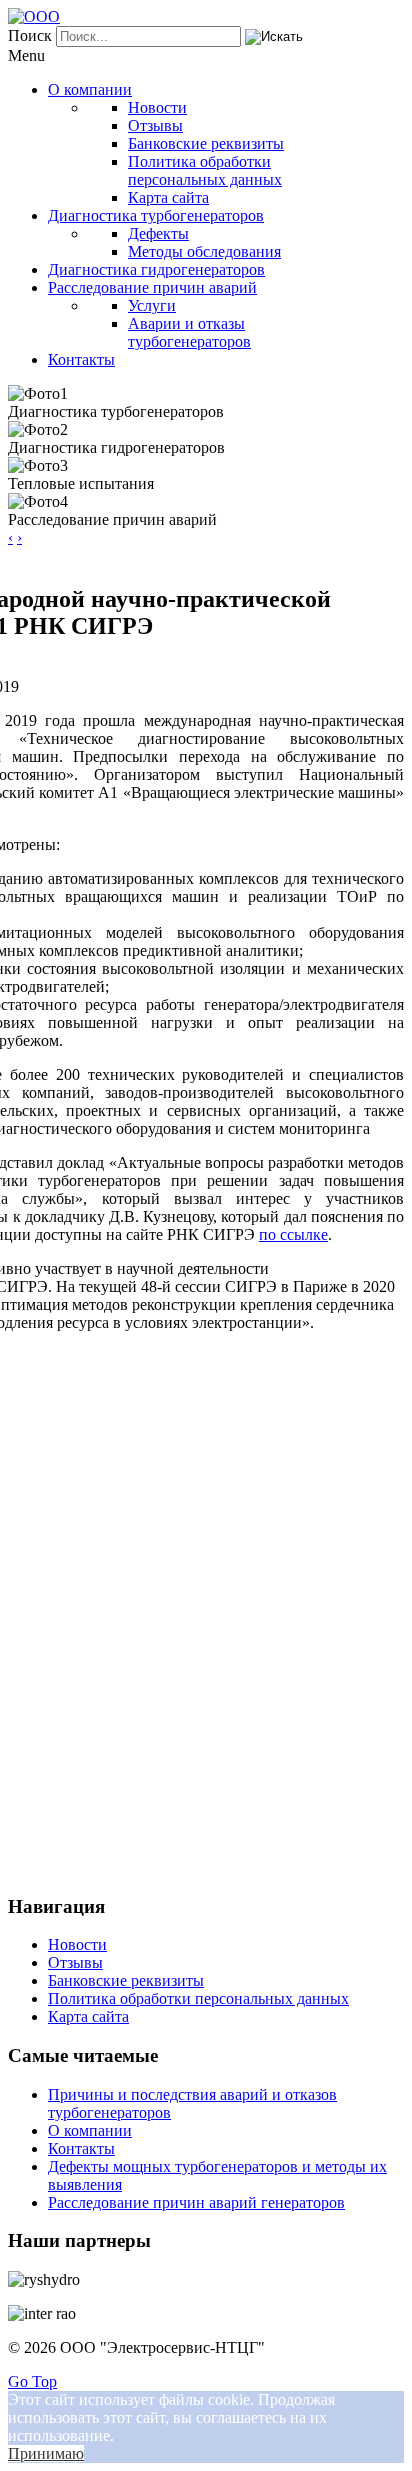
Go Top (32, 2381)
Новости (77, 1944)
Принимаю (46, 2453)
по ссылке (293, 1234)
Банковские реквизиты (126, 1980)
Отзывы (75, 1962)
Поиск (30, 35)
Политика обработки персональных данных (198, 1998)
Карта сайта (88, 2016)
